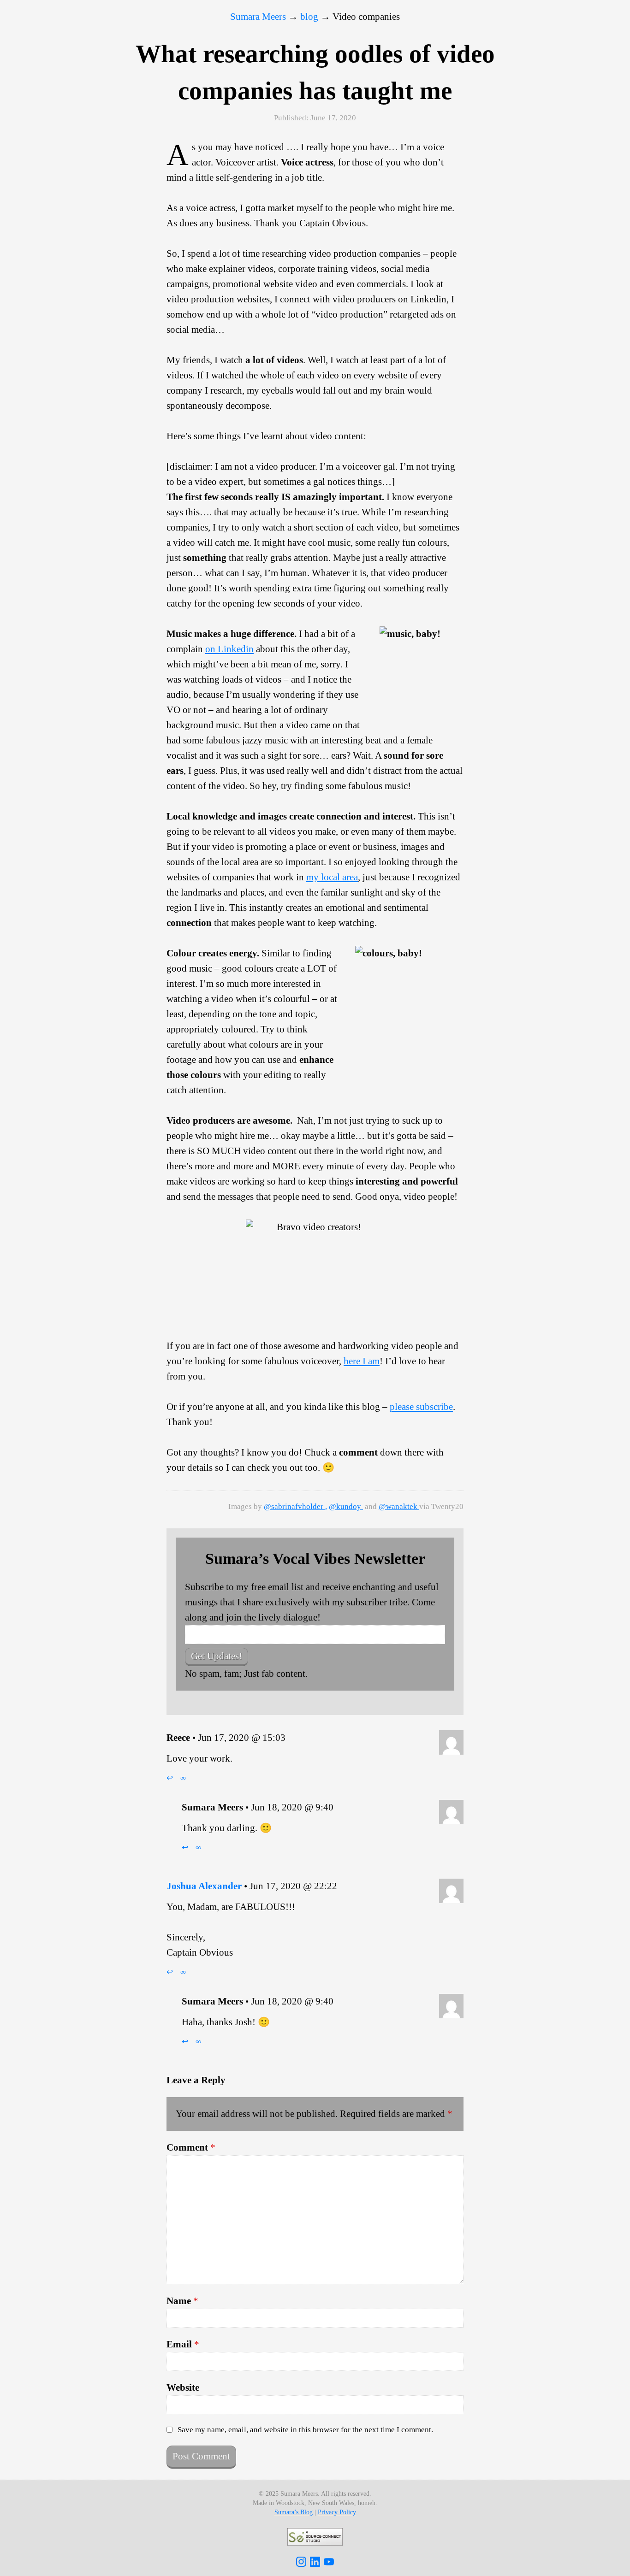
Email (183, 2344)
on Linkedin (229, 649)
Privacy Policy (337, 2512)
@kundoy (346, 1506)
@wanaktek (399, 1506)
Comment (191, 2147)
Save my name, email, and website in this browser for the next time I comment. (305, 2430)
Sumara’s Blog (294, 2512)
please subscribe (421, 1407)
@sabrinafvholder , (295, 1506)
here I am (362, 1361)
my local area (332, 877)
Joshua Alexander (204, 1886)
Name (182, 2301)
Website (183, 2387)
